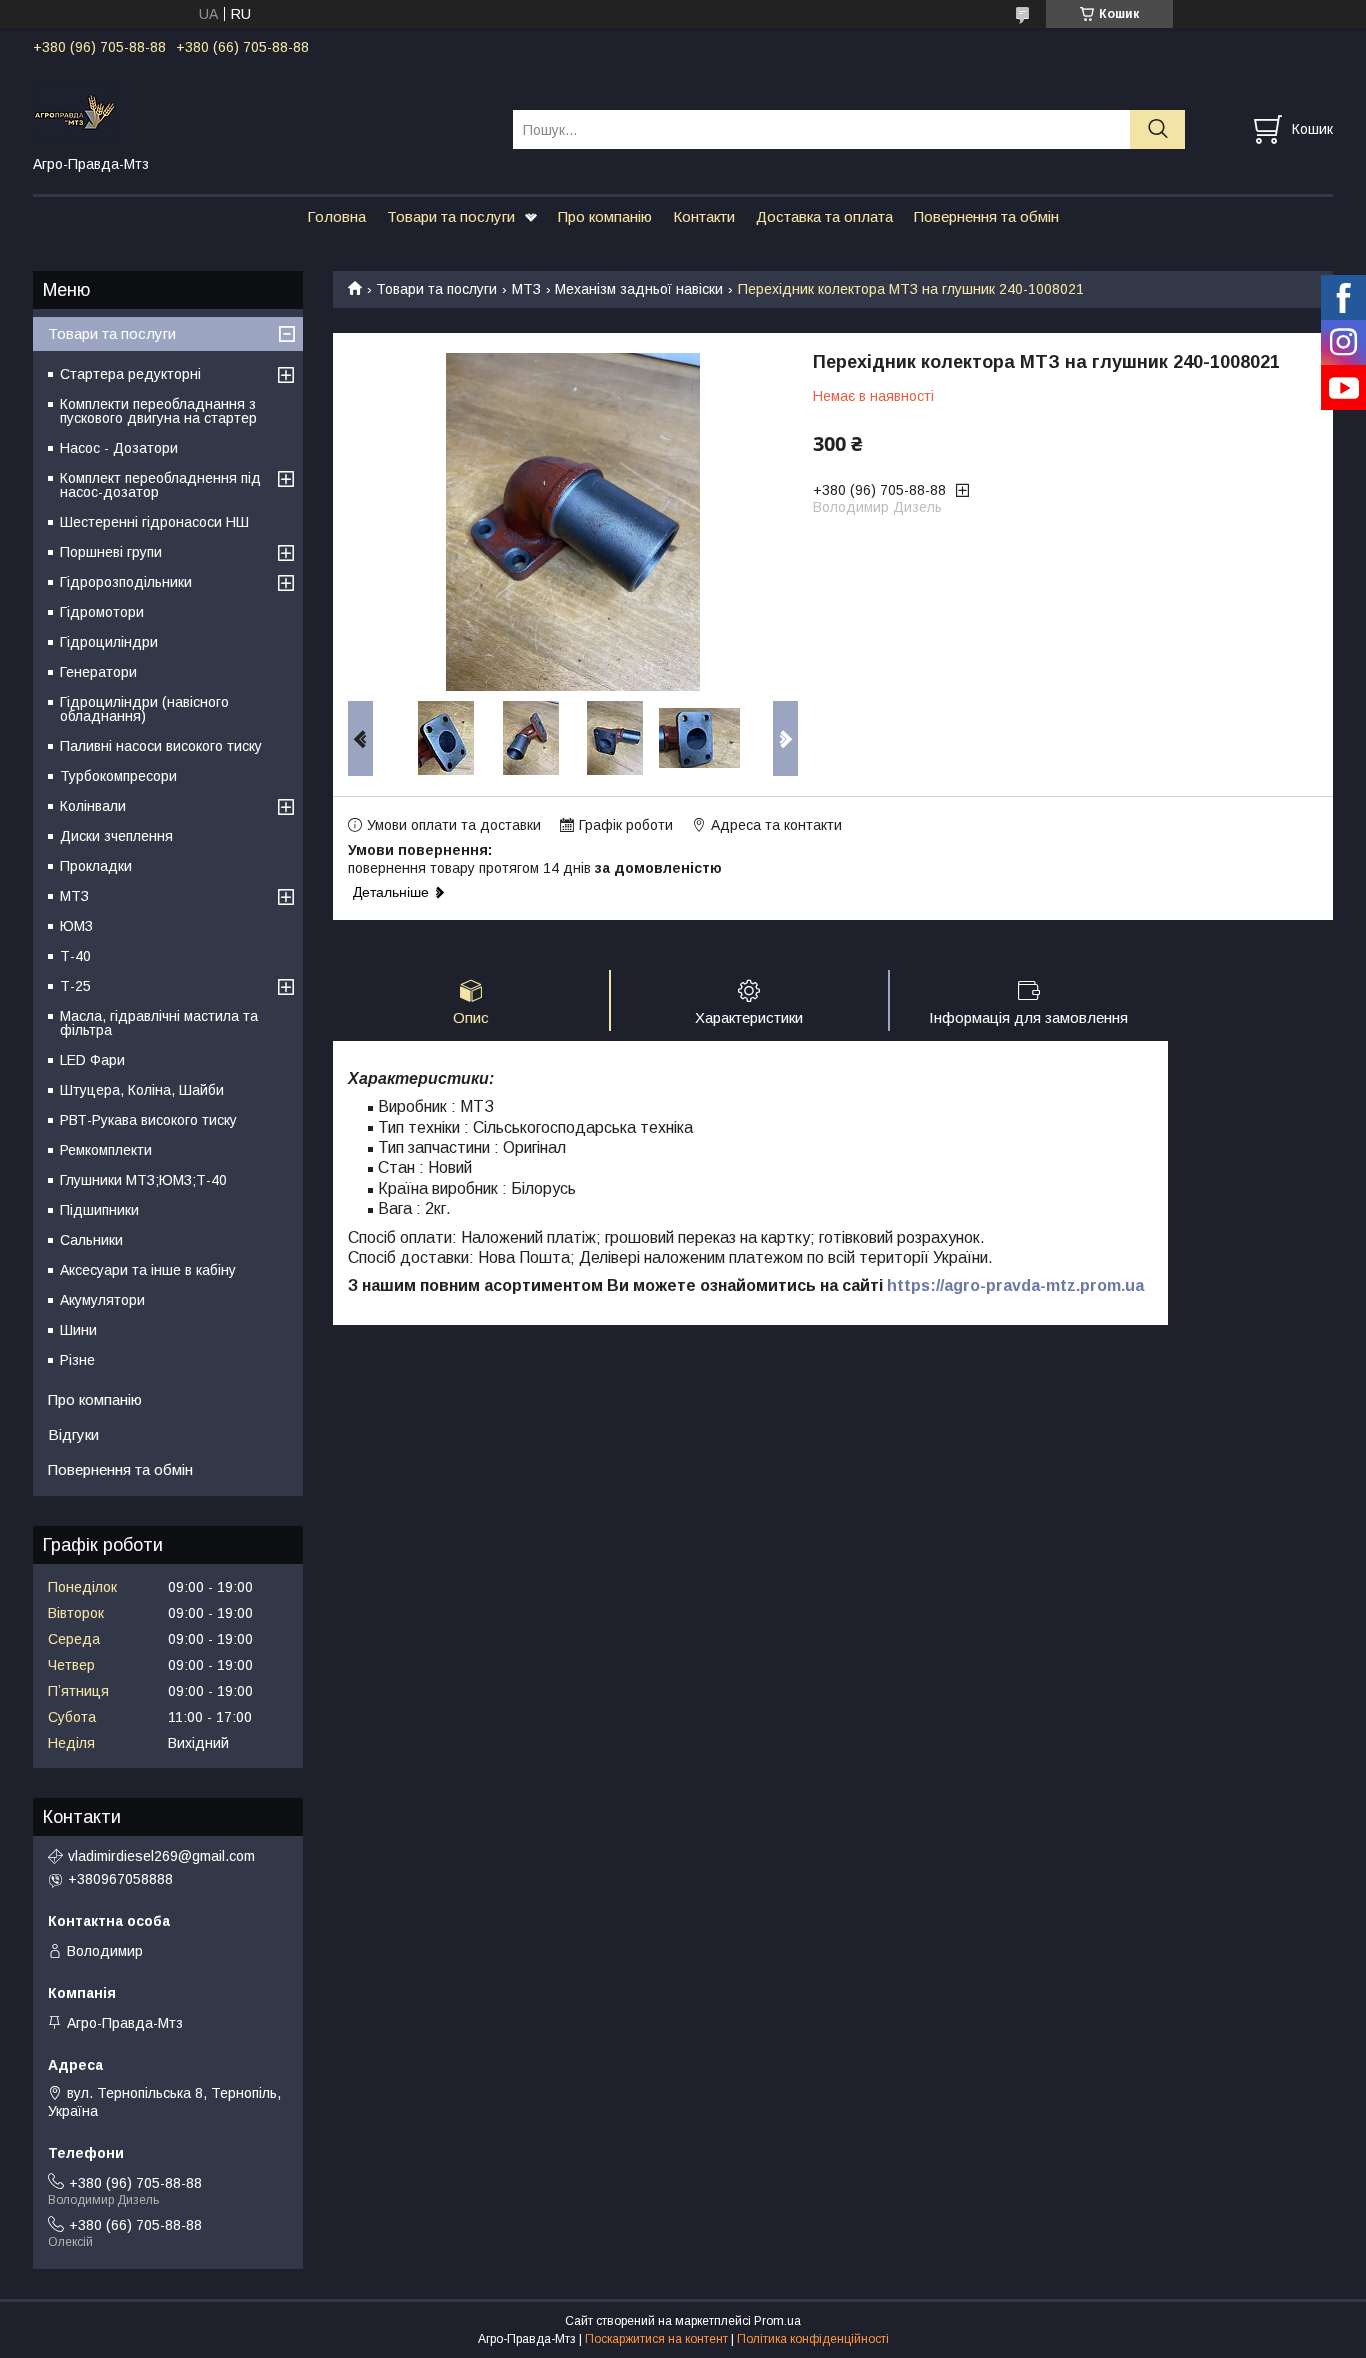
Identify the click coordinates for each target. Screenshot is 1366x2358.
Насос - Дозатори (119, 448)
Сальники (91, 1240)
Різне (77, 1360)
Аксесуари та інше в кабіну (148, 1270)
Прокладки (96, 866)
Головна (336, 216)
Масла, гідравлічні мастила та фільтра (159, 1023)
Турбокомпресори (118, 776)
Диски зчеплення (116, 836)
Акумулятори (102, 1300)
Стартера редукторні (130, 374)
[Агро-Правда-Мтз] (260, 111)
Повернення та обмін (986, 216)
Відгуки (73, 1434)
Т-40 (75, 956)
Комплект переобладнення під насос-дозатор (160, 485)
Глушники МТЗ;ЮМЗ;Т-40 (143, 1180)
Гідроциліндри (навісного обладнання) (144, 709)
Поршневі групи (111, 552)
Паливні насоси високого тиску (161, 746)
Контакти (704, 216)
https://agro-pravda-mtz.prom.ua (1015, 1285)
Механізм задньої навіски (639, 289)
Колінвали (93, 806)
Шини (78, 1330)
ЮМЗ (76, 926)
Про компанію (605, 216)
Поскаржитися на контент (656, 2339)
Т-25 (75, 986)
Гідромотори (102, 612)
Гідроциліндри (109, 642)
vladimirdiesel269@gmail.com (161, 1856)
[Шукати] (1157, 129)
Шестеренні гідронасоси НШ (154, 522)
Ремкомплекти (106, 1150)
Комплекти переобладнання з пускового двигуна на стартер (158, 411)
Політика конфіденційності (813, 2339)
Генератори (98, 672)
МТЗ (526, 289)
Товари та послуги (451, 216)
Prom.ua (777, 2321)
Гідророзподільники (126, 582)
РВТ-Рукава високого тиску (148, 1120)
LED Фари (92, 1060)
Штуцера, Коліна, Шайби (142, 1090)
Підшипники (99, 1210)
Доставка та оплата (824, 216)
